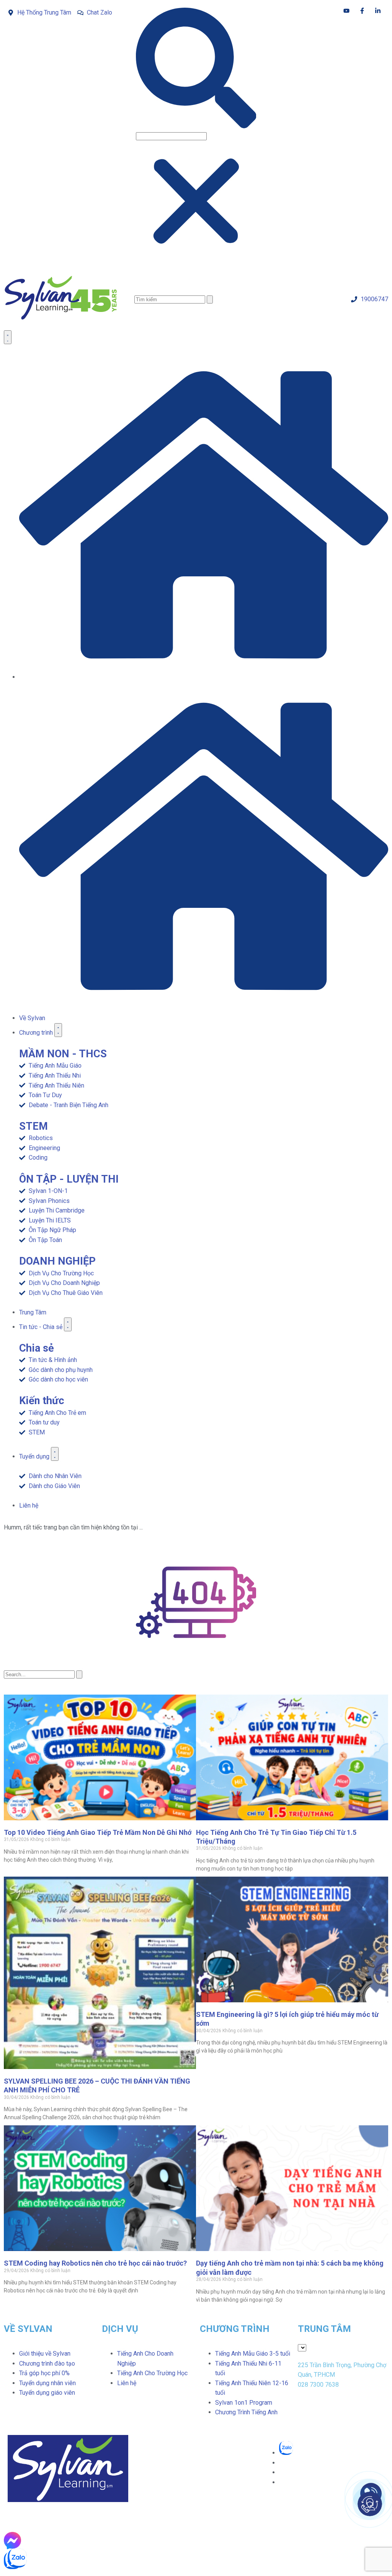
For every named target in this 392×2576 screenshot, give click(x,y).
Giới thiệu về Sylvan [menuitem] (45, 2354)
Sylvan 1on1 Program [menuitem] (244, 2403)
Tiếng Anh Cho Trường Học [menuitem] (152, 2373)
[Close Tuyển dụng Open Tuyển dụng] (55, 1454)
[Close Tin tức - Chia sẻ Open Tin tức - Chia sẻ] (68, 1324)
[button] (196, 69)
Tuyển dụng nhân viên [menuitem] (47, 2383)
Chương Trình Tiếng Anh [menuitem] (246, 2412)
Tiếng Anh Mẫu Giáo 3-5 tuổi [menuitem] (253, 2354)
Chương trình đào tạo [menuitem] (47, 2364)
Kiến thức (42, 1401)
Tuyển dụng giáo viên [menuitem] (47, 2393)
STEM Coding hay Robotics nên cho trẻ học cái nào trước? (95, 2263)
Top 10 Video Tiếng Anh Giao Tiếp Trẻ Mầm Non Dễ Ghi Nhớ (98, 1832)
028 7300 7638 (318, 2385)
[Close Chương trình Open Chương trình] (58, 1030)
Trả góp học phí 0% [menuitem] (44, 2373)
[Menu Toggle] (8, 337)
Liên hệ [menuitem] (127, 2383)
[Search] (210, 299)
